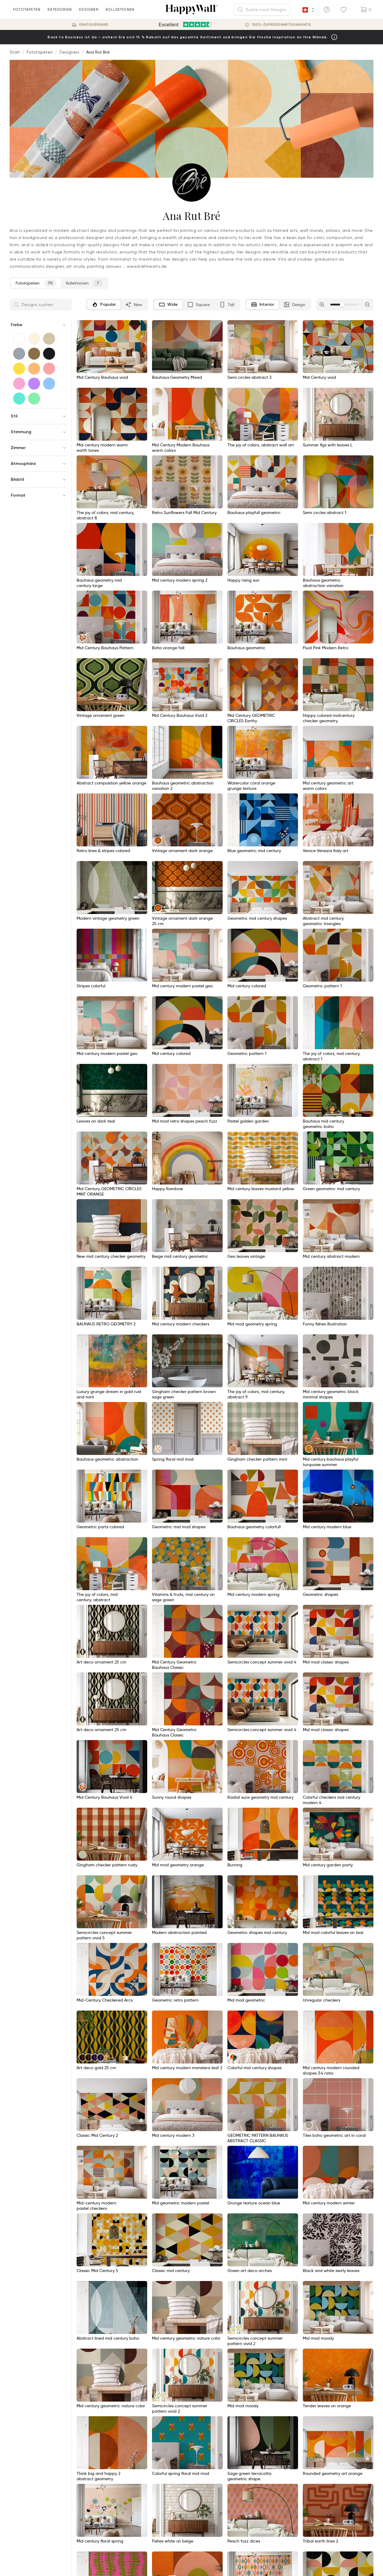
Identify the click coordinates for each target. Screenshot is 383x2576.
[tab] (104, 305)
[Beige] (49, 339)
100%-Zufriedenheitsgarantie (282, 25)
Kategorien (60, 9)
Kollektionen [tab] (82, 283)
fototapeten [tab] (34, 283)
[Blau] (49, 384)
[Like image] (141, 327)
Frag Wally (359, 2562)
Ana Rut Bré (98, 52)
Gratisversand (94, 25)
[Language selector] (308, 10)
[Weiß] (19, 339)
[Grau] (19, 354)
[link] (309, 435)
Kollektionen (120, 9)
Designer (89, 9)
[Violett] (34, 384)
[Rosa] (19, 384)
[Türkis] (19, 399)
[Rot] (49, 369)
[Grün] (34, 399)
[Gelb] (19, 369)
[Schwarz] (49, 354)
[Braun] (34, 354)
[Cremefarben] (34, 339)
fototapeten (27, 9)
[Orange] (34, 369)
